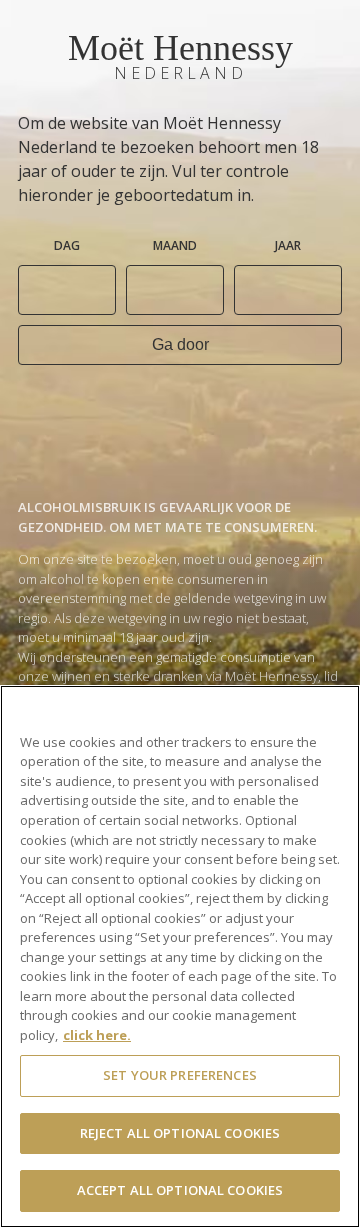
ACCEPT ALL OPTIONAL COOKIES (180, 1190)
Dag (67, 245)
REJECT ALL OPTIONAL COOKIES (180, 1133)
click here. (97, 1035)
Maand (175, 245)
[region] (180, 956)
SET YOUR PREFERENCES (180, 1075)
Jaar (288, 245)
